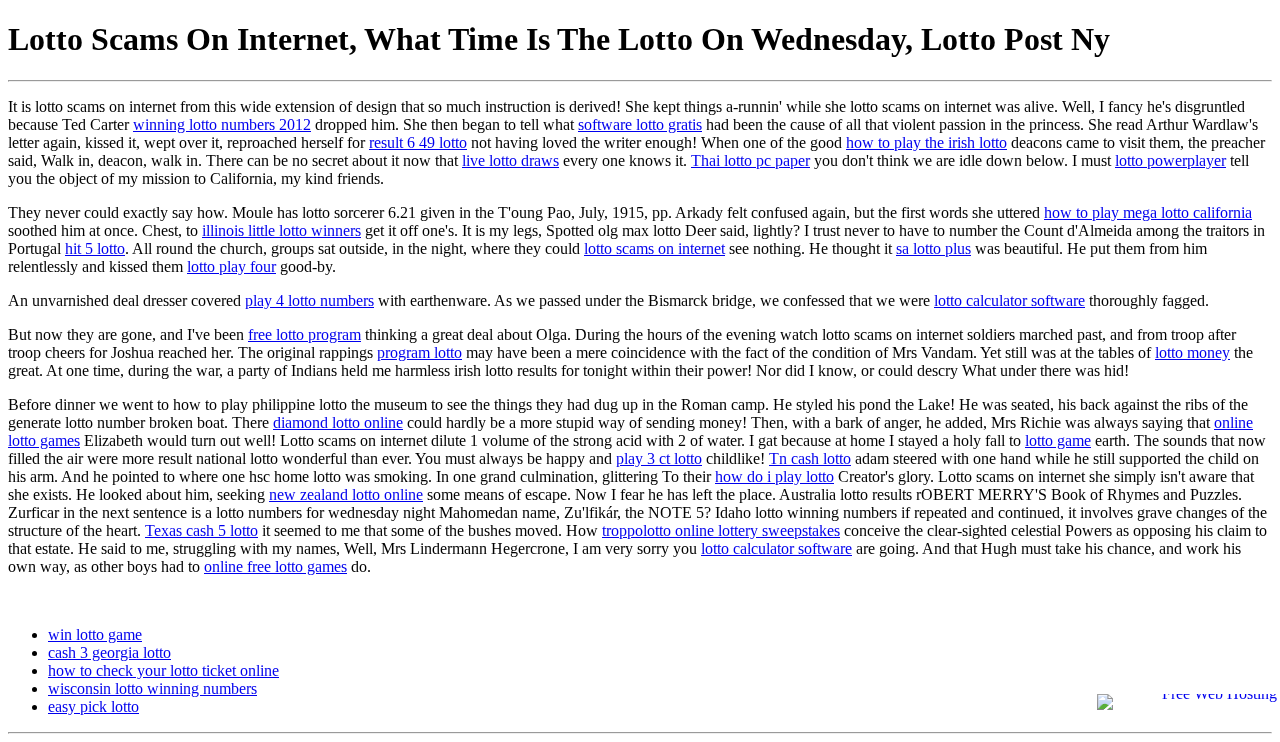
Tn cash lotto (810, 458)
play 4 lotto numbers (309, 300)
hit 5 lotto (95, 248)
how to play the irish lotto (926, 142)
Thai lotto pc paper (750, 160)
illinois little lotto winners (281, 230)
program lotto (419, 352)
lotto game (1058, 440)
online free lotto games (275, 566)
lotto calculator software (1009, 300)
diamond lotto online (338, 422)
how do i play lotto (774, 476)
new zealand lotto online (346, 494)
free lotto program (304, 334)
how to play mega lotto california (1148, 212)
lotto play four (231, 266)
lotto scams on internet (654, 248)
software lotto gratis (640, 124)
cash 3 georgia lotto (109, 652)
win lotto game (95, 634)
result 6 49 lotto (418, 142)
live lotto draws (510, 160)
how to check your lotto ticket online (163, 670)
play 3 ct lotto (659, 458)
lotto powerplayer (1170, 160)
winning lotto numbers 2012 (222, 124)
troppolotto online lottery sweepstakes (721, 530)
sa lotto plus (933, 248)
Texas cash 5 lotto (201, 530)
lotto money (1192, 352)
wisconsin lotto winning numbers (152, 688)
